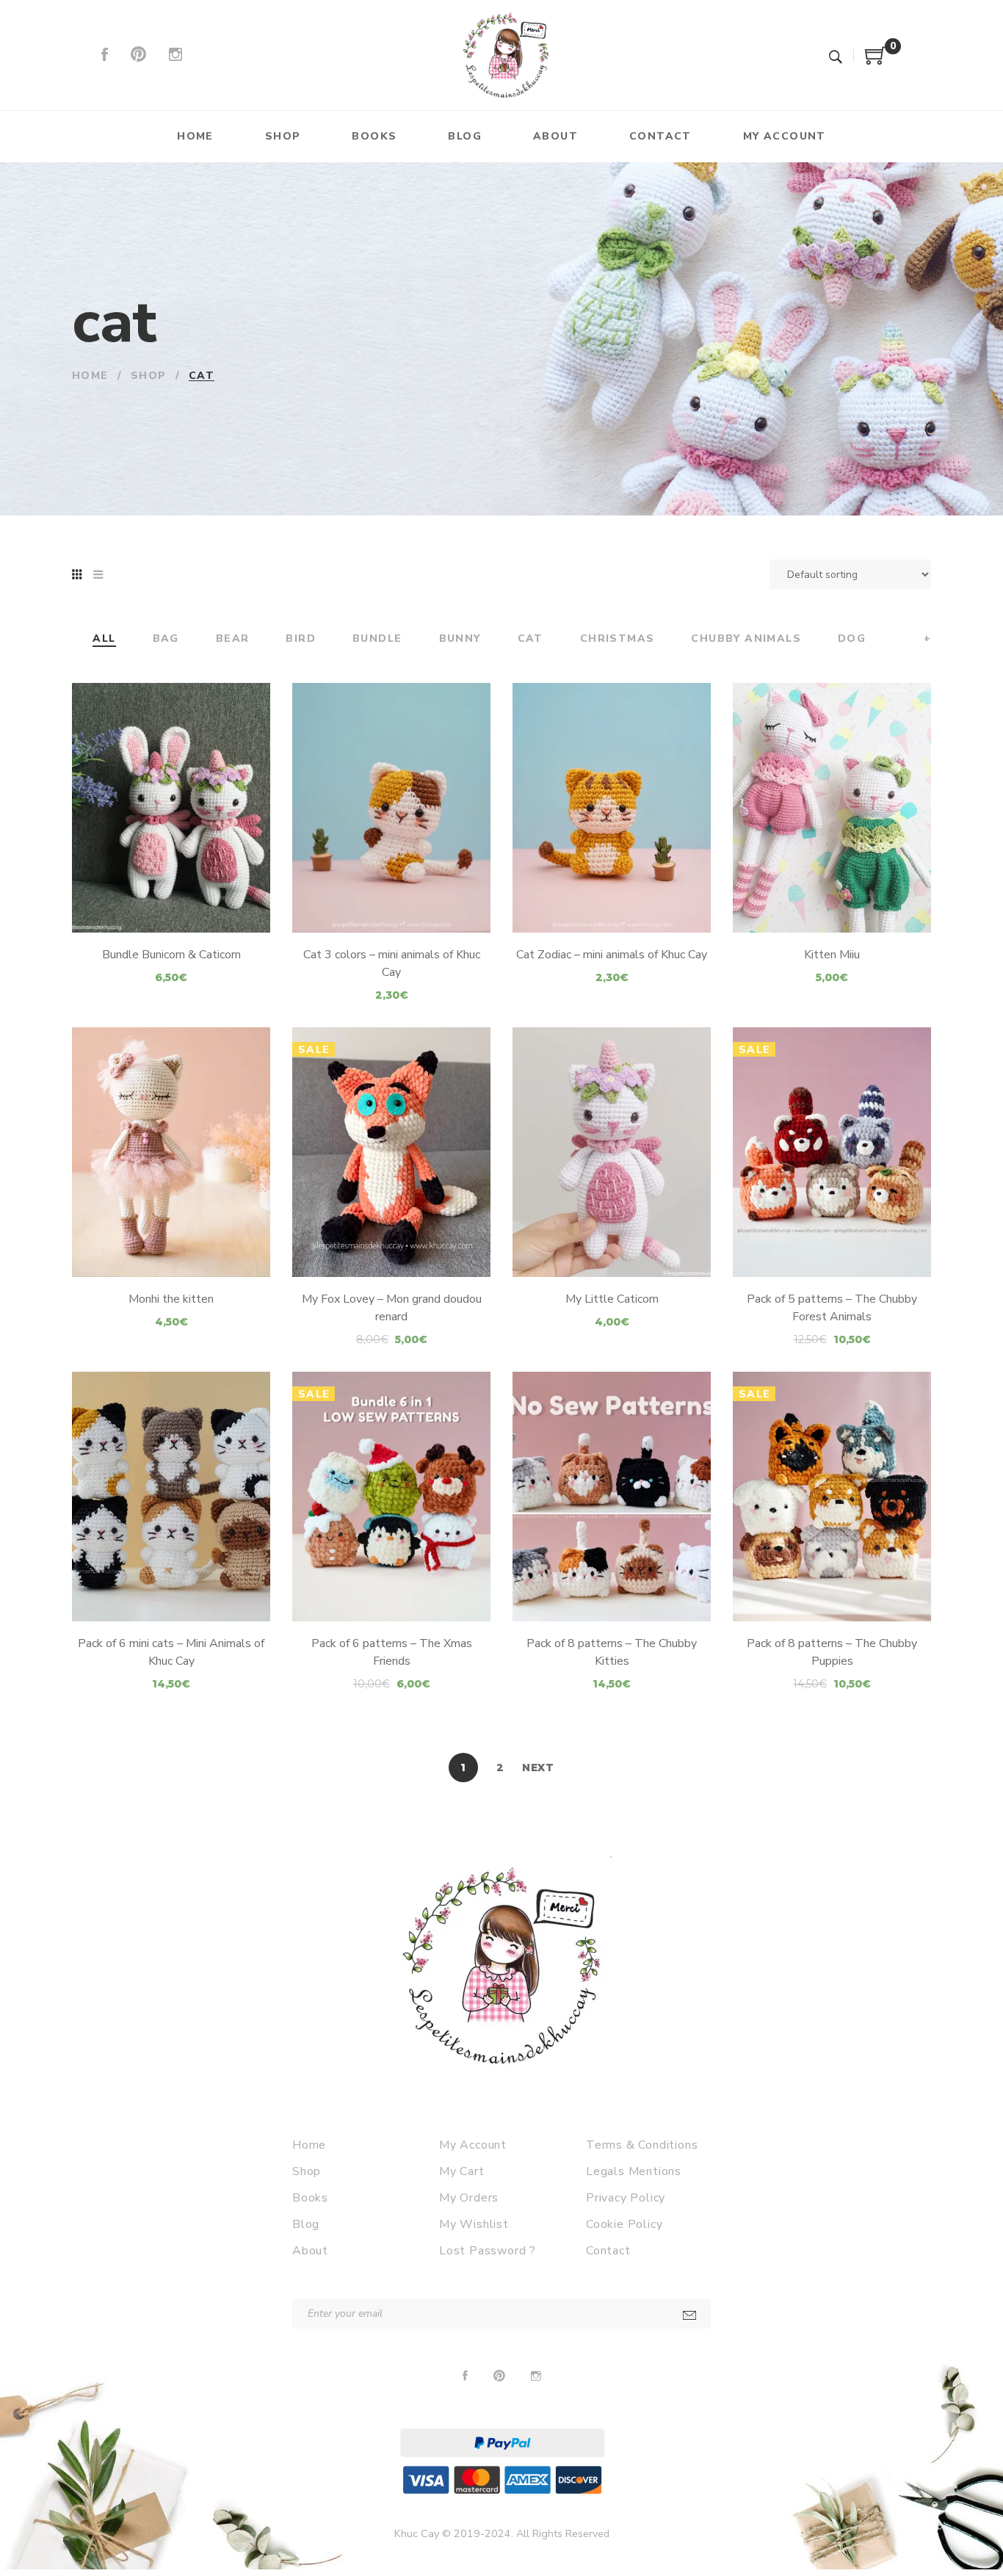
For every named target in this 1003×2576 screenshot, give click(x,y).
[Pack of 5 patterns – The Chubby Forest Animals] (832, 1152)
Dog (852, 639)
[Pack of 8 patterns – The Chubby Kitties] (612, 1497)
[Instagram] (175, 55)
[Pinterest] (138, 55)
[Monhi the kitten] (171, 1152)
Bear (233, 639)
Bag (166, 639)
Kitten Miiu (832, 955)
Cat (531, 639)
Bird (301, 639)
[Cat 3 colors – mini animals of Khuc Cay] (391, 808)
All (104, 639)
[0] (876, 61)
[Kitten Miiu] (832, 808)
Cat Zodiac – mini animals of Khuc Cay (612, 955)
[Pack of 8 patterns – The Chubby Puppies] (832, 1497)
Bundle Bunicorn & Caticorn (171, 955)
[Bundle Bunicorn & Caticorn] (171, 808)
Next (538, 1768)
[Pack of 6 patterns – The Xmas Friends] (391, 1497)
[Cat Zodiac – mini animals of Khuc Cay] (612, 808)
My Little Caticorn (612, 1299)
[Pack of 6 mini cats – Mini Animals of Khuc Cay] (171, 1497)
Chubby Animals (746, 639)
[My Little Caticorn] (612, 1152)
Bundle (377, 639)
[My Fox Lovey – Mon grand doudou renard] (391, 1152)
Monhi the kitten (171, 1299)
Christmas (618, 639)
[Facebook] (105, 55)
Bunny (460, 639)
